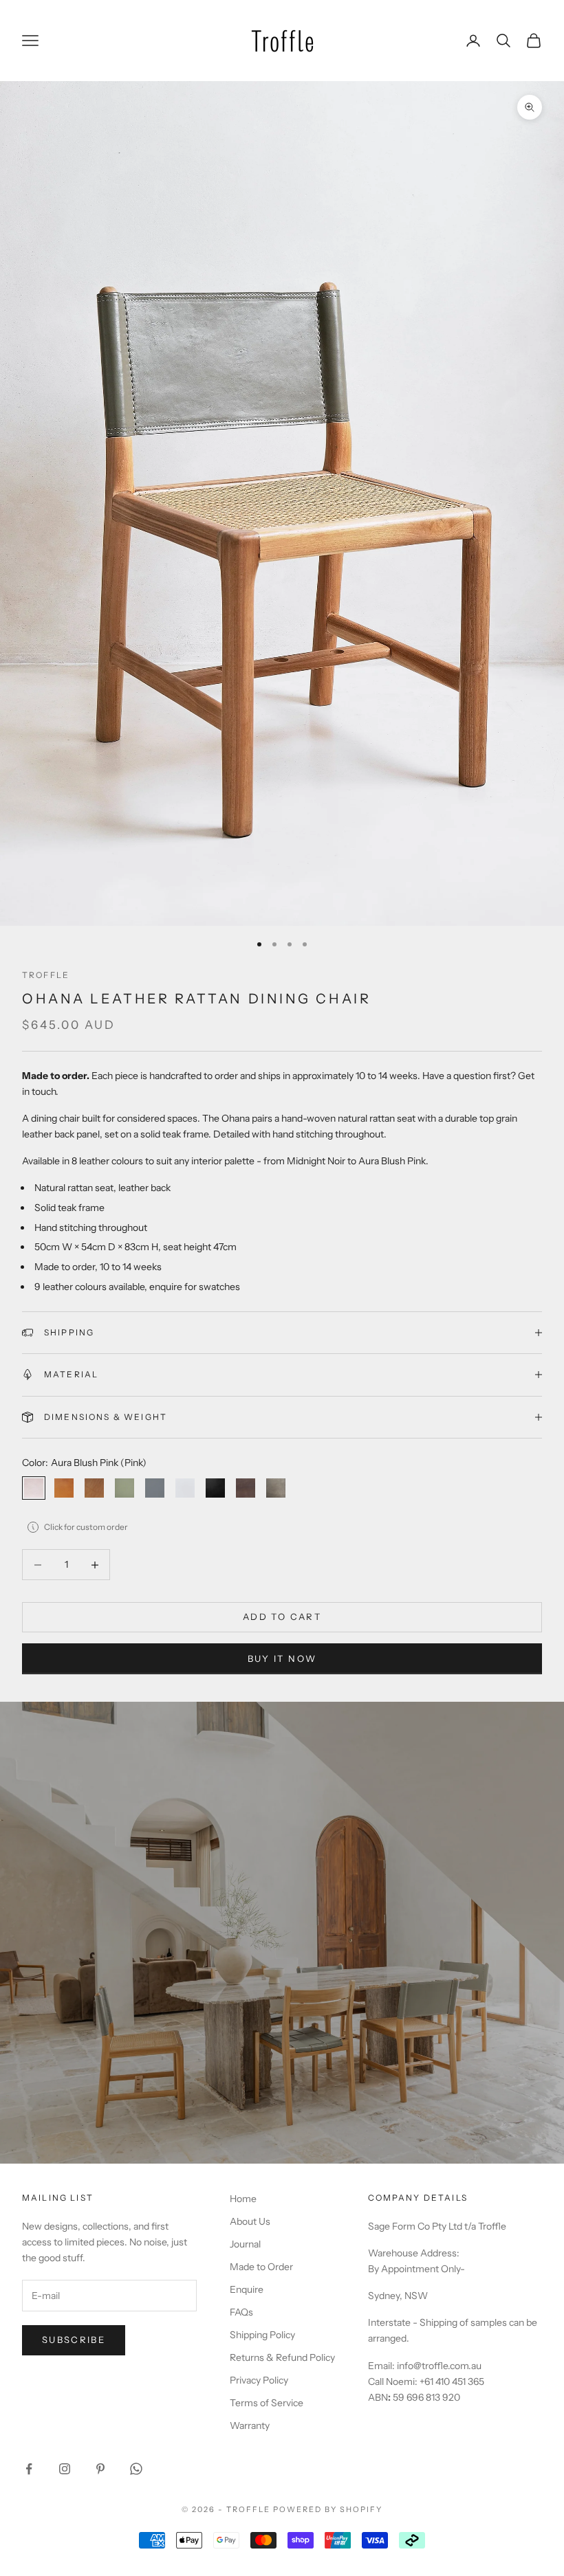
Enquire (247, 2289)
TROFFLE (46, 975)
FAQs (241, 2312)
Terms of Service (267, 2403)
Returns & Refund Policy (282, 2357)
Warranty (250, 2425)
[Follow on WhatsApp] (136, 2469)
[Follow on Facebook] (29, 2469)
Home (243, 2199)
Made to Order (261, 2267)
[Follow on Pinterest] (100, 2469)
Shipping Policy (262, 2335)
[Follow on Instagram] (65, 2469)
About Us (250, 2221)
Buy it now (282, 1658)
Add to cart (282, 1617)
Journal (245, 2244)
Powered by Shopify (328, 2509)
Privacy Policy (259, 2380)
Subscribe (74, 2340)
